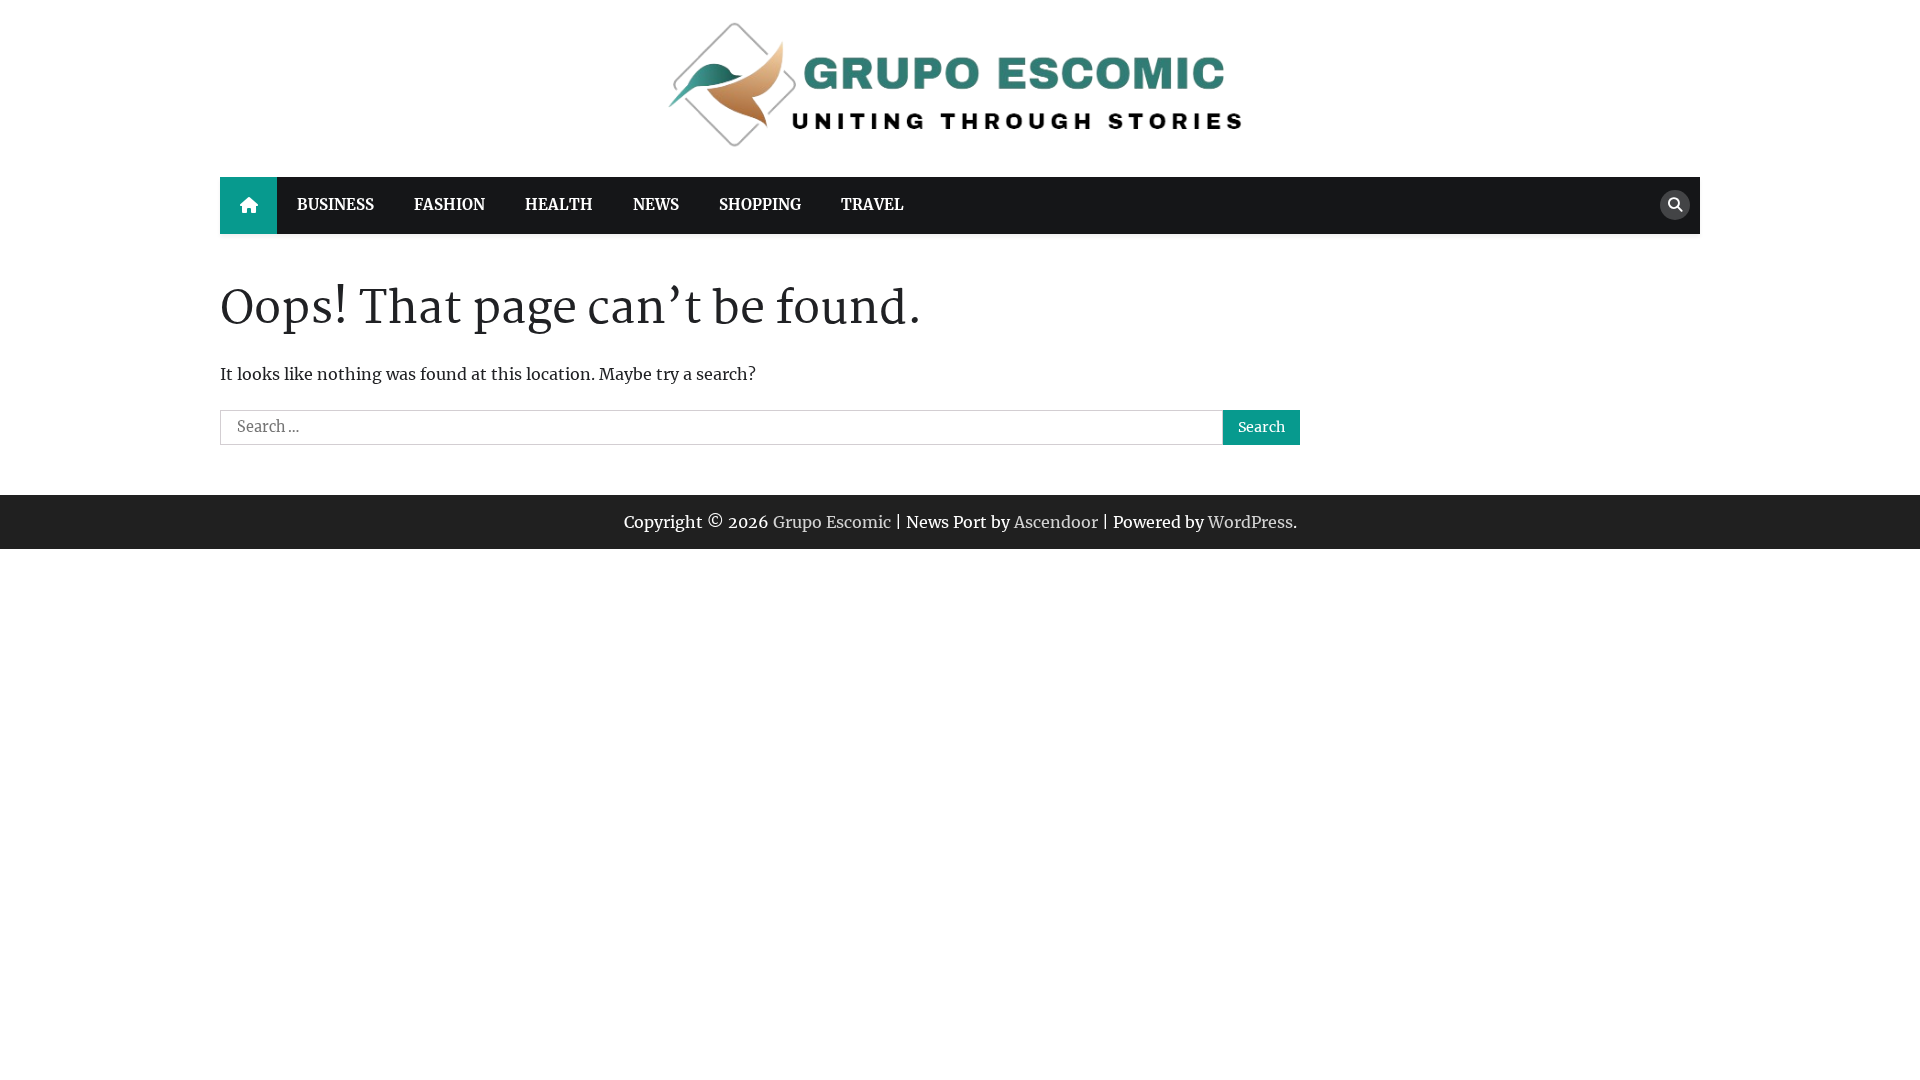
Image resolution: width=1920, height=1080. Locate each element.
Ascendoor (1056, 522)
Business (335, 204)
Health (559, 204)
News (656, 204)
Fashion (449, 204)
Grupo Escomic (832, 522)
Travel (872, 204)
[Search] (1675, 205)
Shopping (760, 204)
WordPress (1250, 522)
